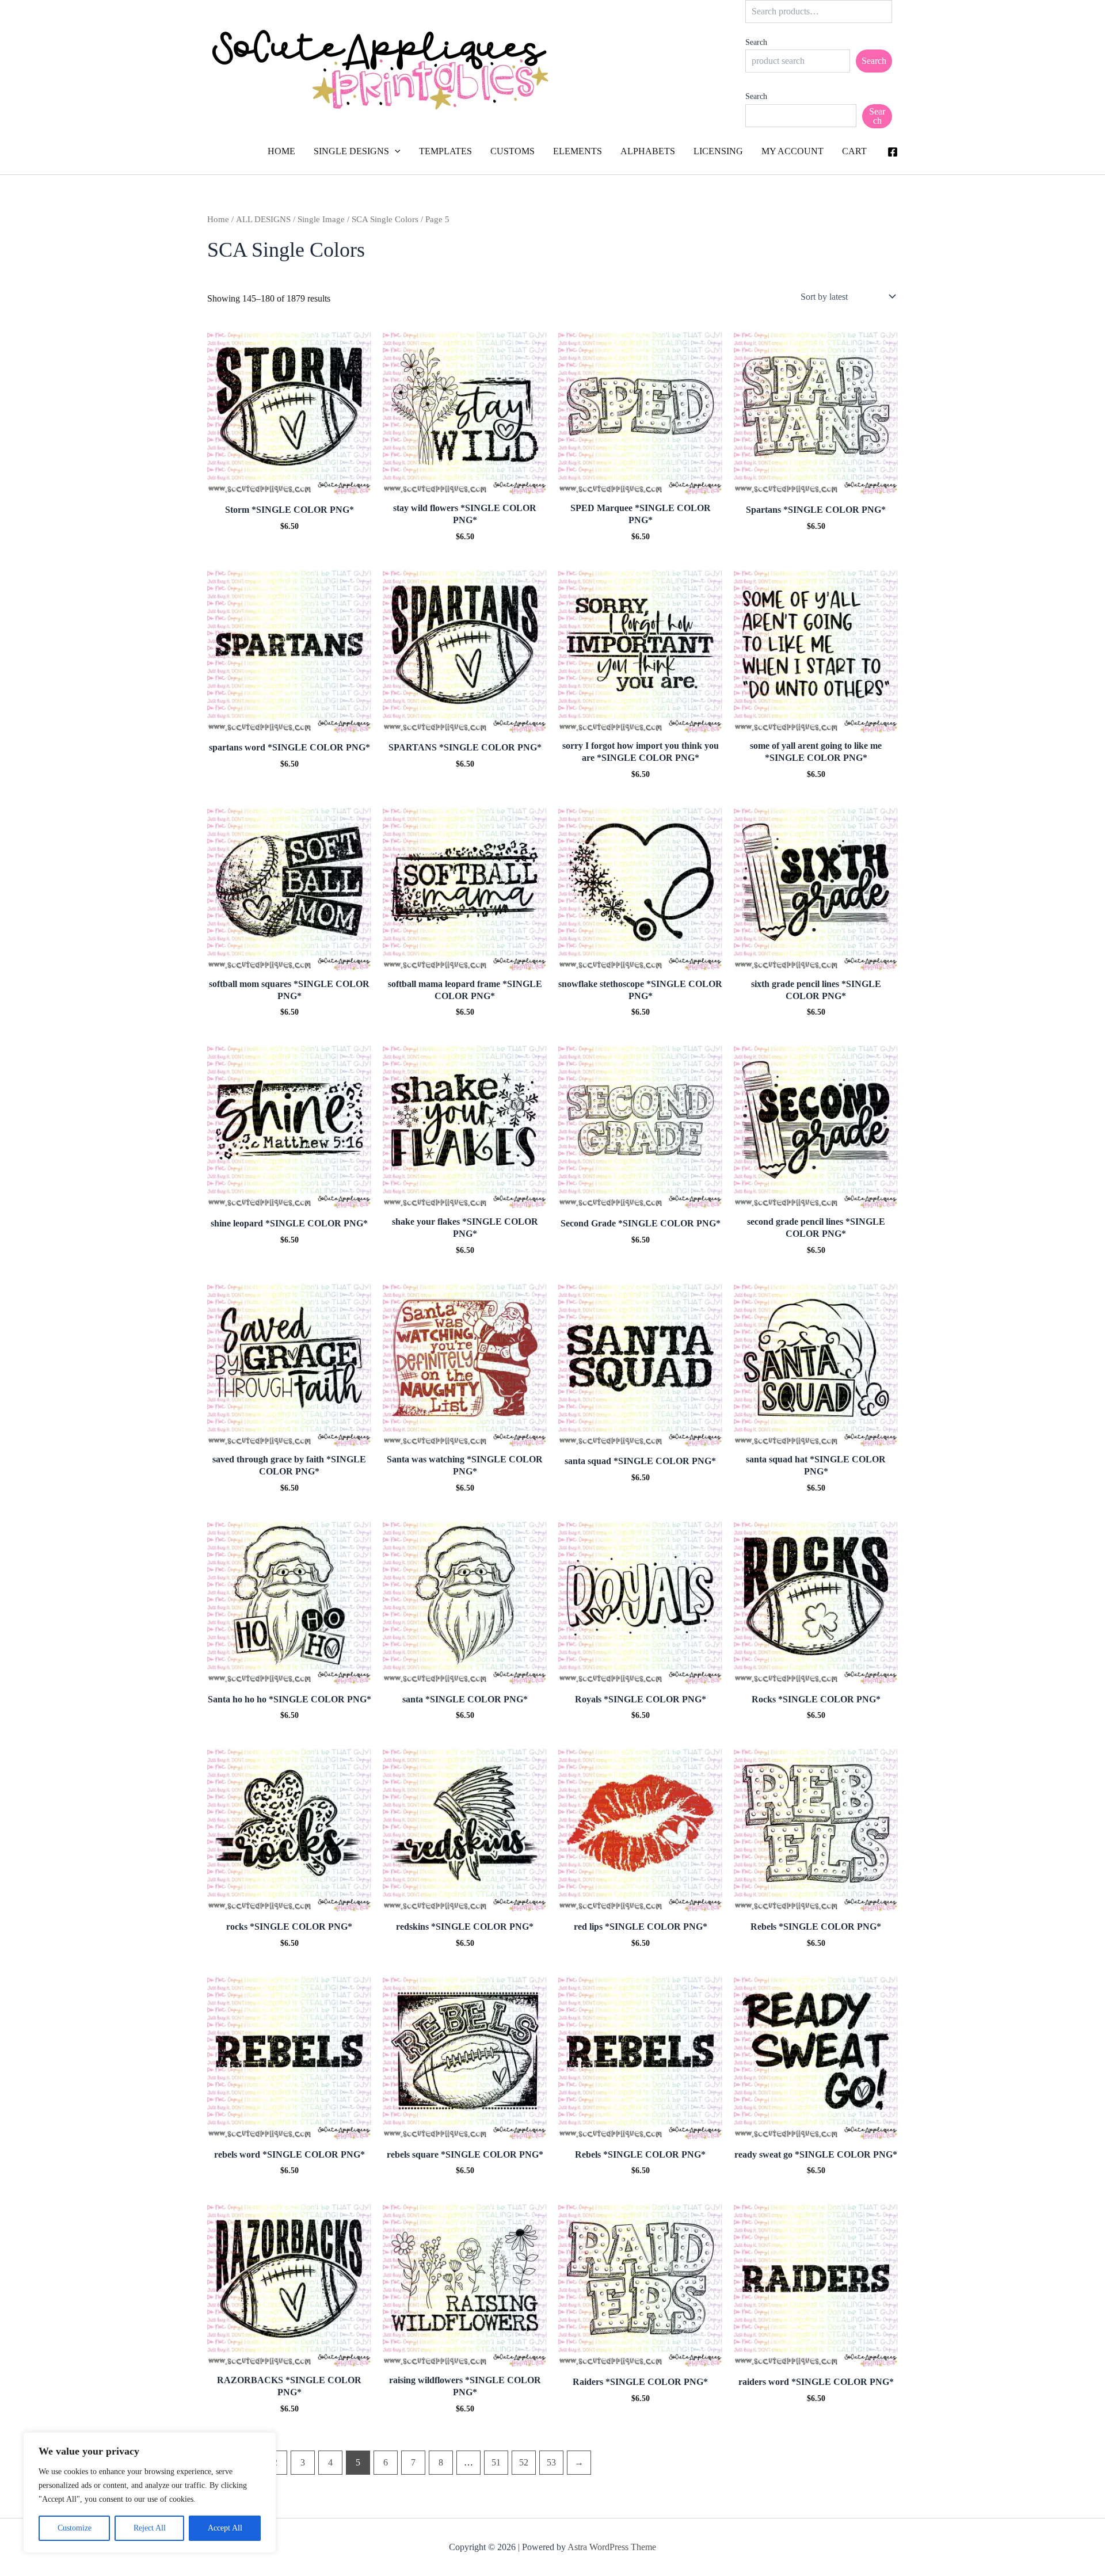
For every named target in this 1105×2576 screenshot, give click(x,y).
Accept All (225, 2528)
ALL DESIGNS (263, 219)
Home (218, 219)
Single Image (321, 219)
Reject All (150, 2528)
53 (551, 2462)
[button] (395, 151)
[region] (150, 2493)
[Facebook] (893, 152)
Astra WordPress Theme (612, 2547)
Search (756, 42)
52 (524, 2462)
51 (496, 2462)
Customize (75, 2528)
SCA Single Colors (385, 219)
